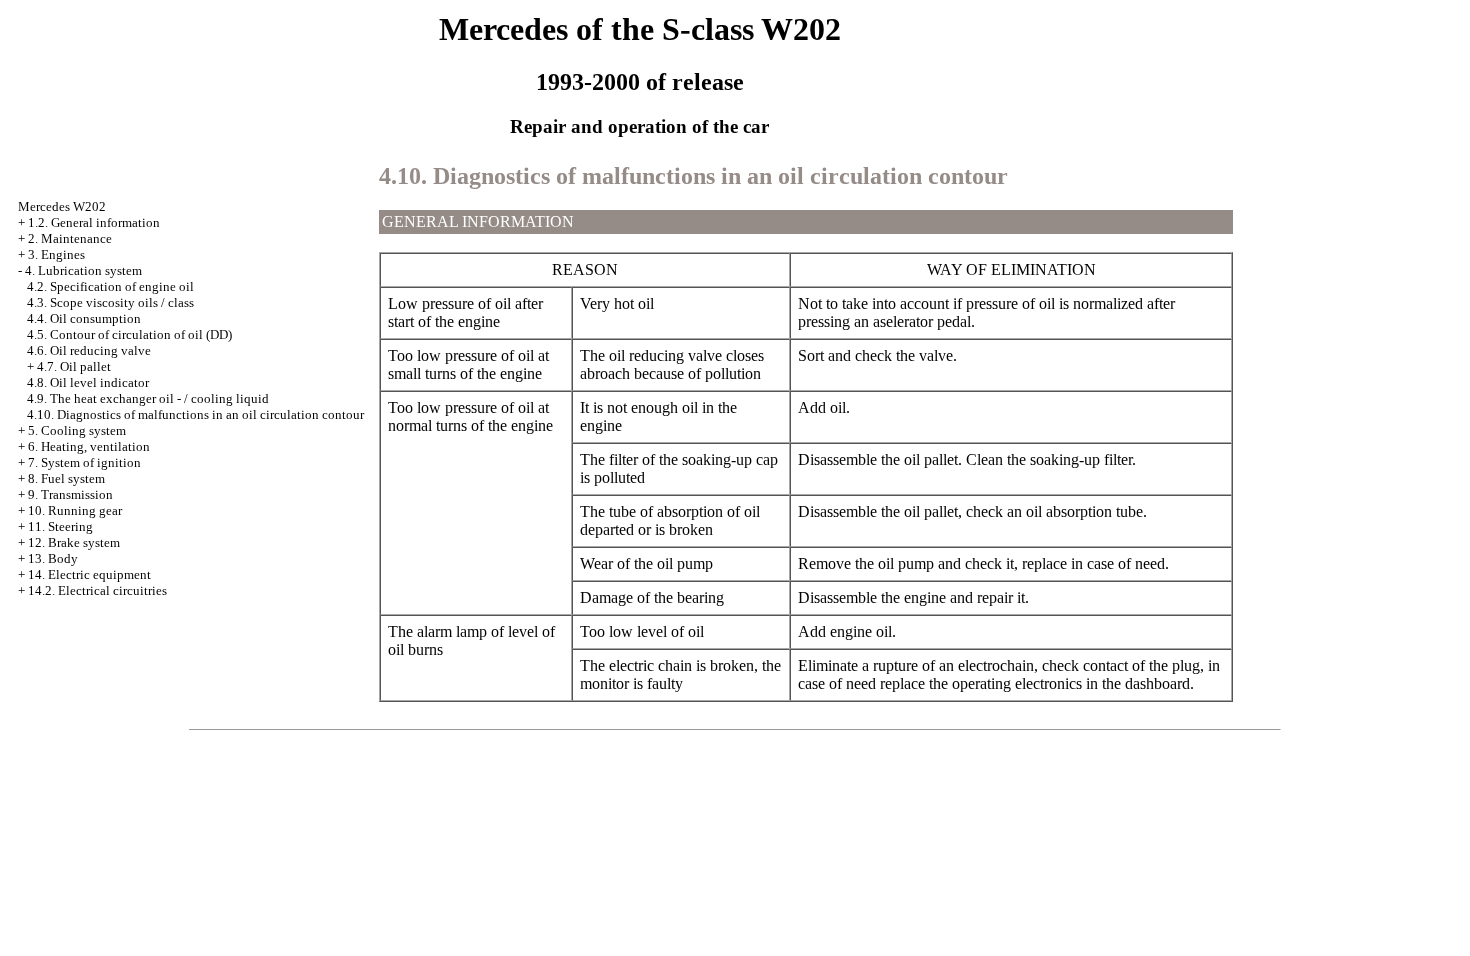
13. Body (53, 558)
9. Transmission (70, 494)
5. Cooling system (77, 430)
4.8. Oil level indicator (88, 382)
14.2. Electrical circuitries (97, 590)
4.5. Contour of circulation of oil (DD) (129, 334)
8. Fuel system (66, 478)
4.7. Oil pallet (74, 366)
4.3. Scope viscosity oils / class (110, 302)
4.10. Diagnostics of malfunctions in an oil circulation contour (195, 414)
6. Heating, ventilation (89, 446)
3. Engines (56, 254)
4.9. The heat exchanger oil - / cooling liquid (148, 398)
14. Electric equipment (89, 574)
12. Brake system (74, 542)
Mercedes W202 (62, 206)
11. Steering (60, 526)
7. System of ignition (84, 462)
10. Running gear (75, 510)
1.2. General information (94, 222)
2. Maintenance (70, 238)
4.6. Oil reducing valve (89, 350)
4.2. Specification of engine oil (110, 286)
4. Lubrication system (83, 270)
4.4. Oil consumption (84, 318)
